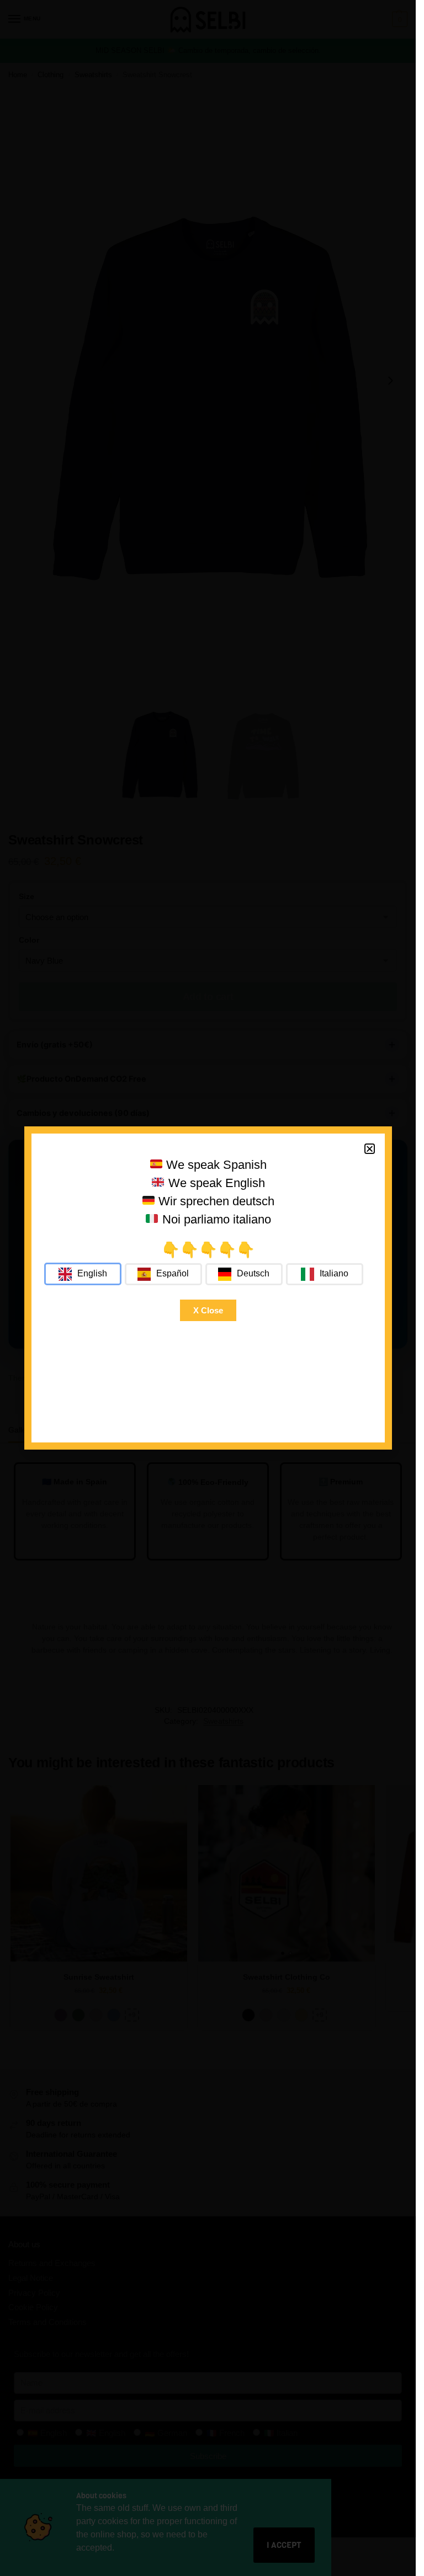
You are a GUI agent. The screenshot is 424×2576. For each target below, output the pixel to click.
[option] (163, 1274)
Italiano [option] (334, 1273)
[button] (370, 1149)
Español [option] (173, 1273)
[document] (208, 1288)
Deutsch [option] (253, 1273)
